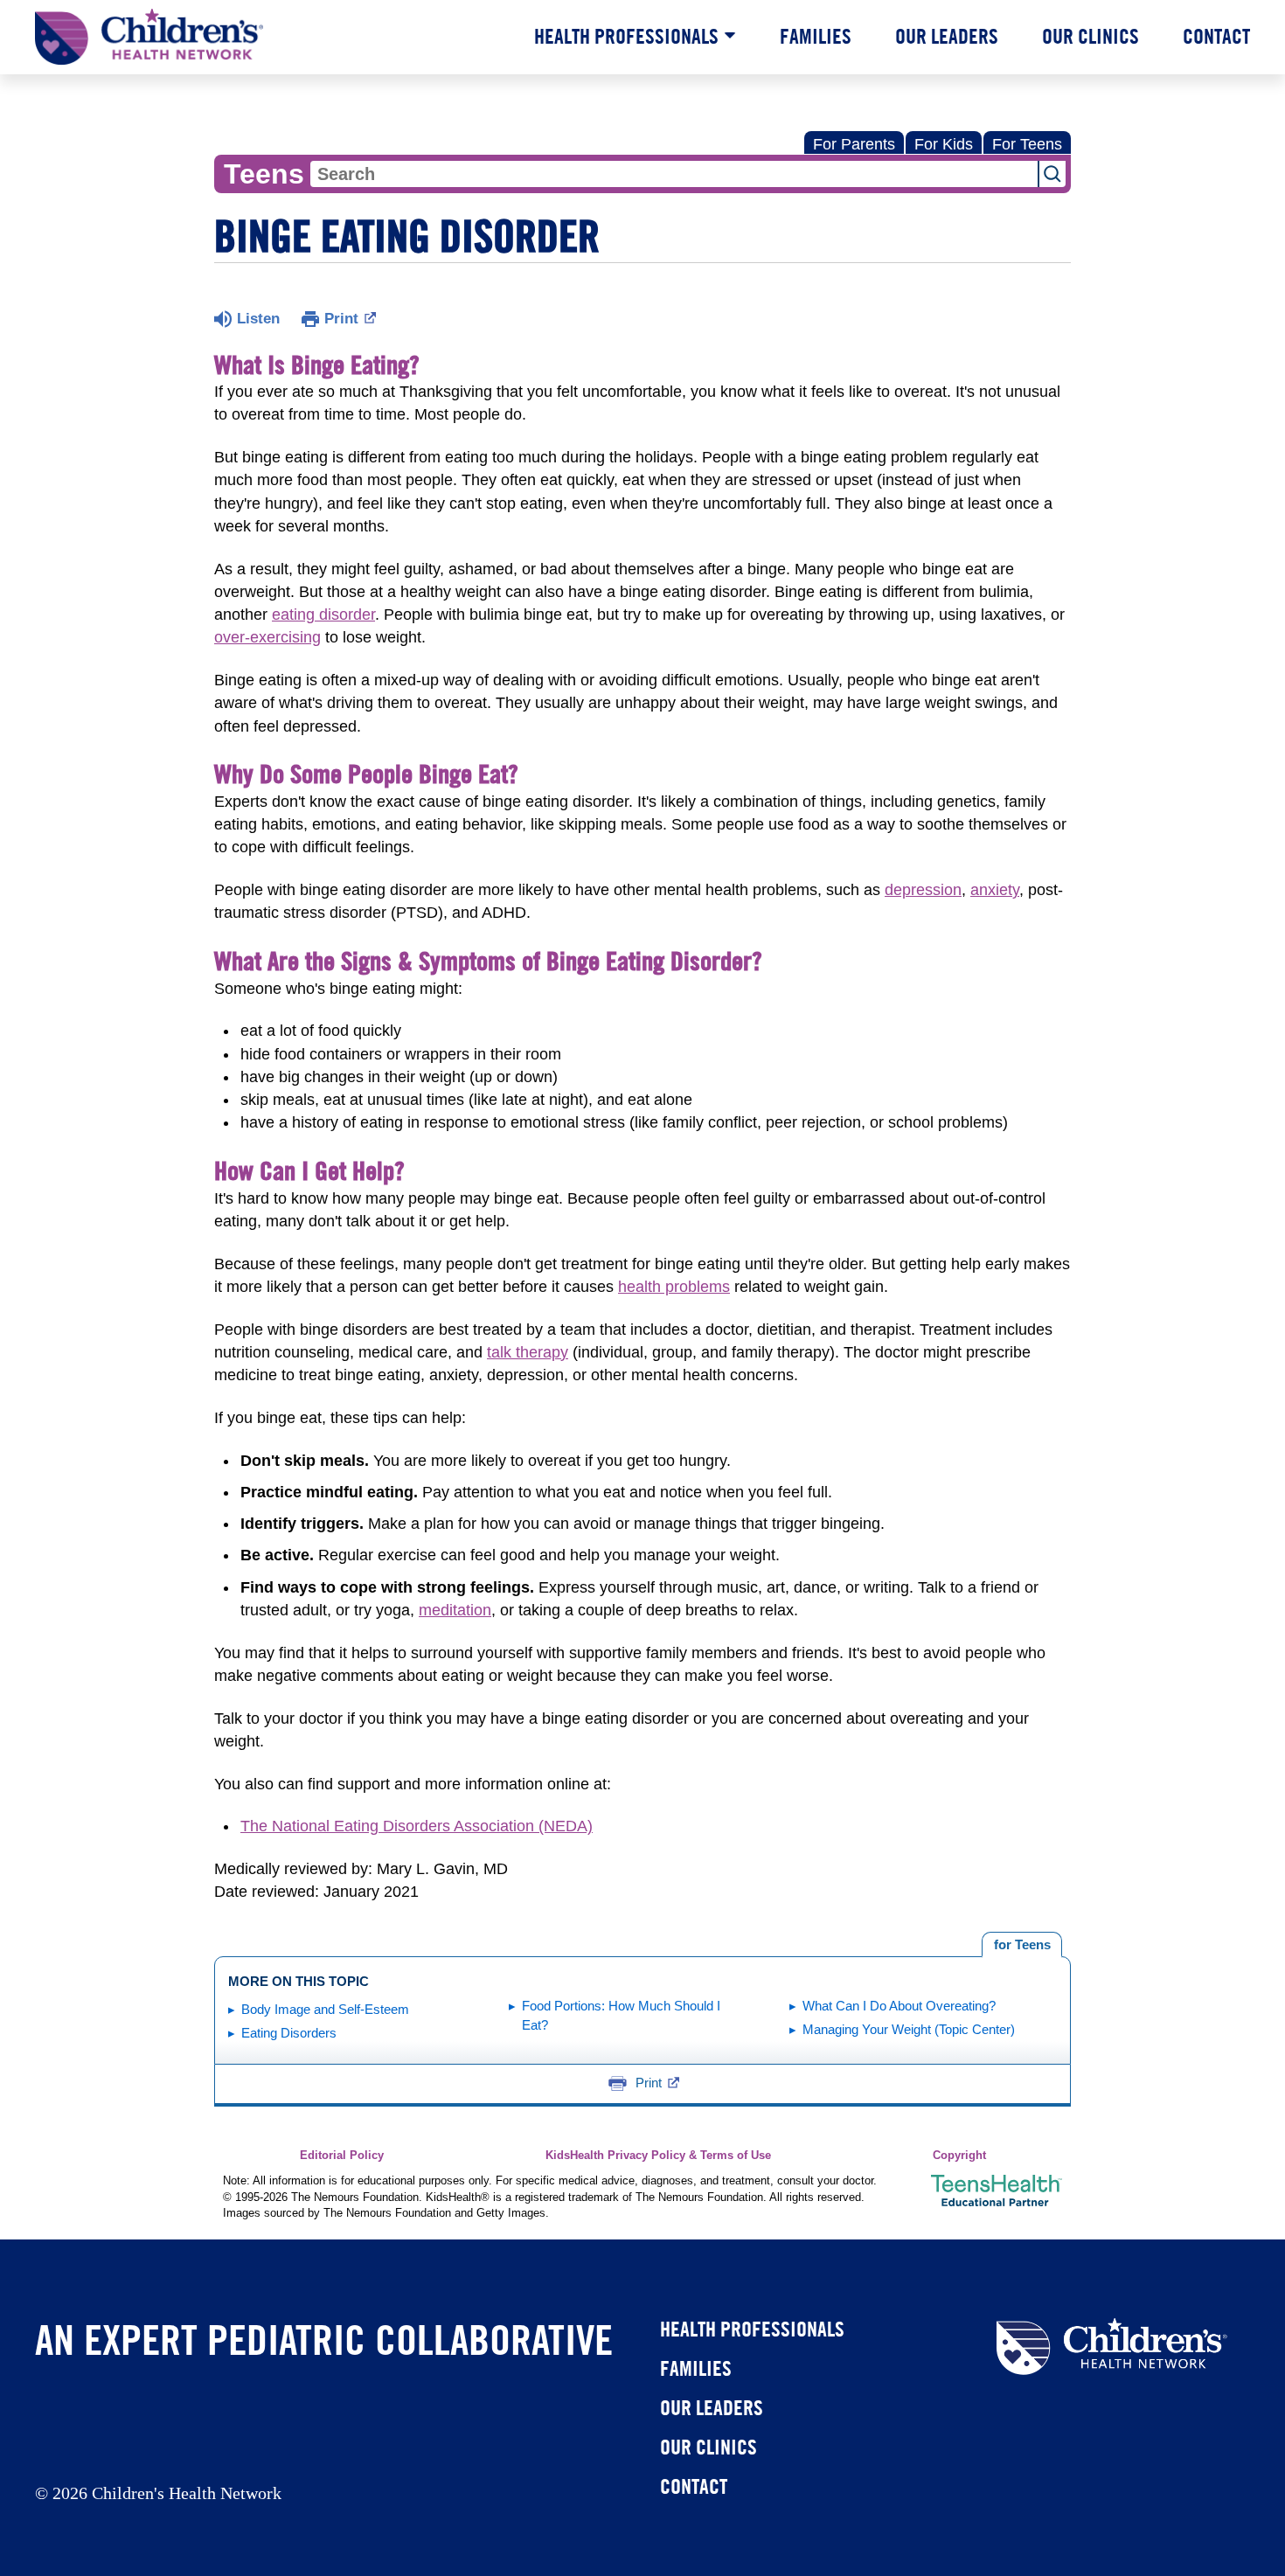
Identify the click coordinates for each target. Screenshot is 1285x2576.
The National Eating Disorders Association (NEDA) (417, 1826)
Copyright (959, 2156)
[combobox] (674, 174)
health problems (674, 1287)
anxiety (995, 890)
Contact (1216, 36)
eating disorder (323, 614)
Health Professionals (626, 36)
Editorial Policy (342, 2156)
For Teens (1027, 144)
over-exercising (267, 637)
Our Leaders (947, 36)
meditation (455, 1610)
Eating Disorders (289, 2033)
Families (816, 36)
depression (923, 890)
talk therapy (528, 1352)
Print (341, 319)
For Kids (944, 144)
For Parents (854, 144)
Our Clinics (1091, 36)
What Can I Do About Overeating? (899, 2006)
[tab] (1022, 1945)
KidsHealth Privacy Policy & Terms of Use (658, 2156)
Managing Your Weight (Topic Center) (909, 2029)
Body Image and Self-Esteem (325, 2009)
